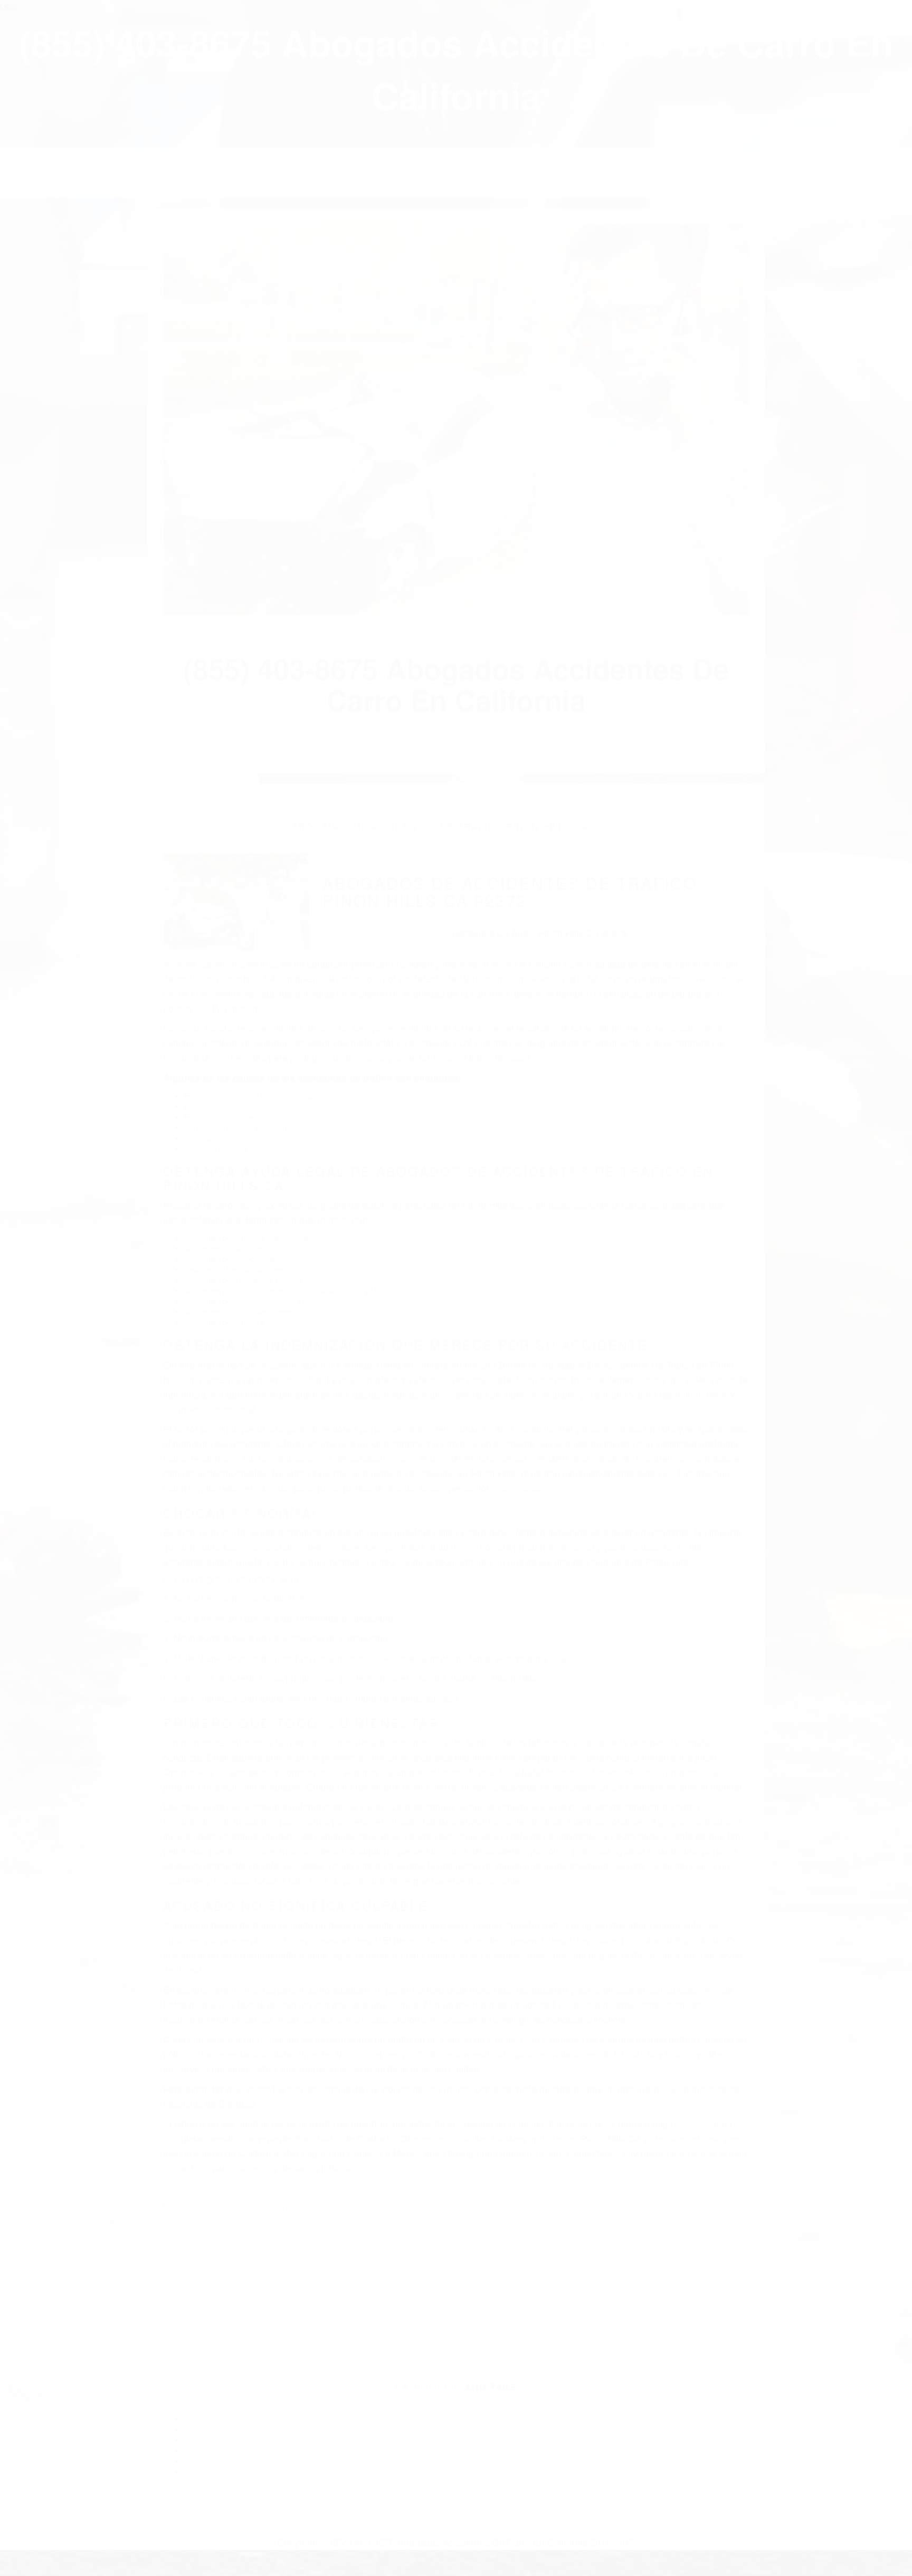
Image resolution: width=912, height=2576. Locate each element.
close (9, 5)
